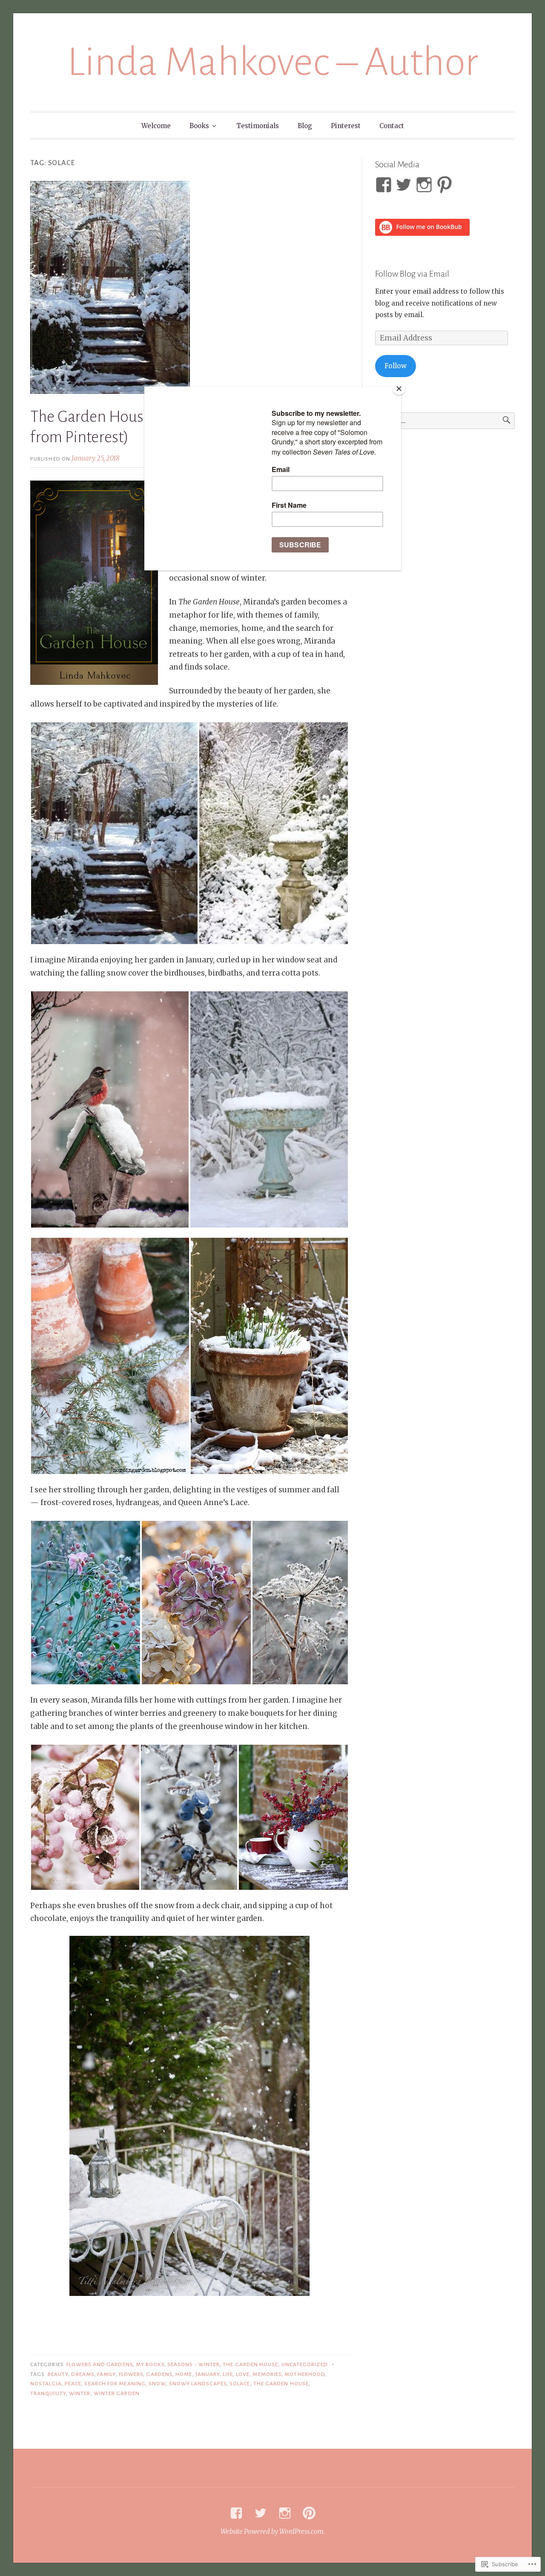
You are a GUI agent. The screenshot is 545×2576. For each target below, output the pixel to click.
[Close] (399, 389)
